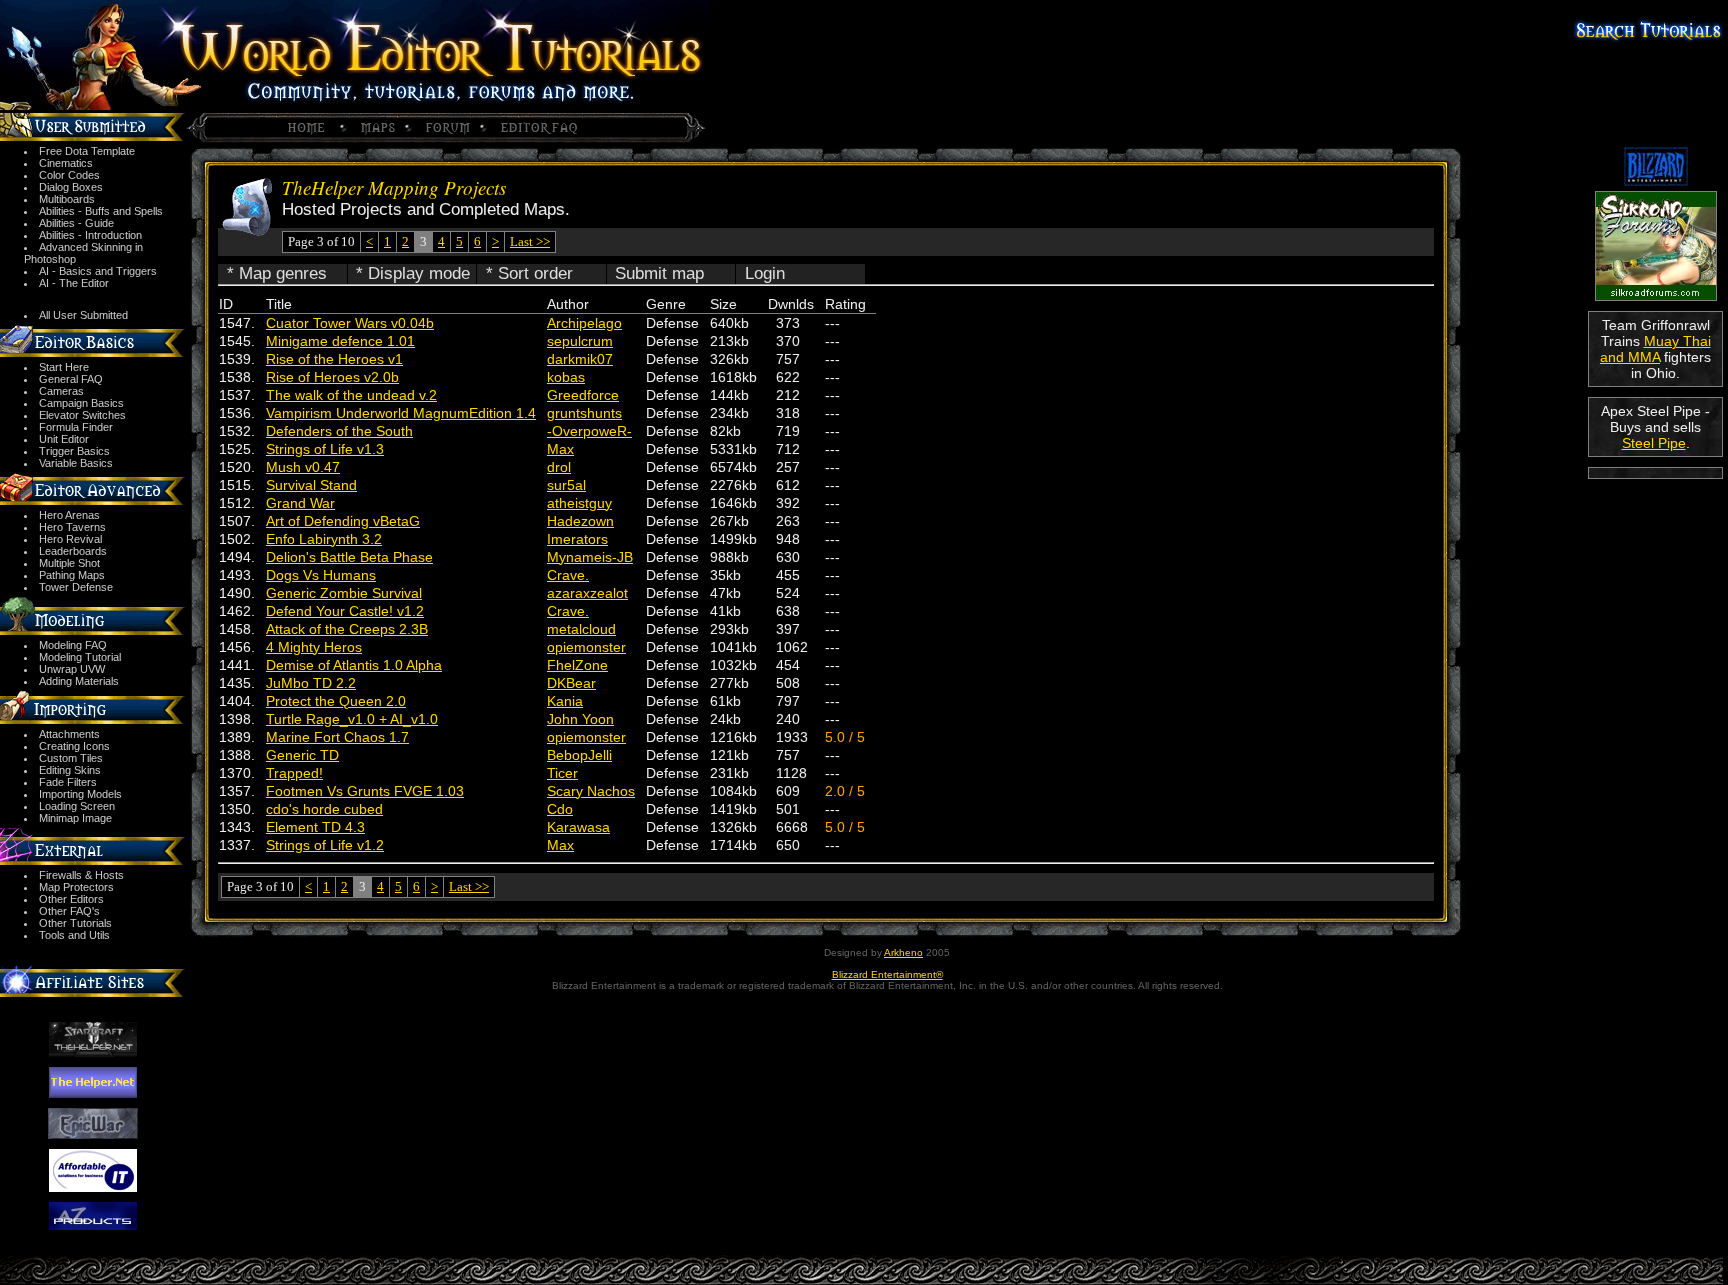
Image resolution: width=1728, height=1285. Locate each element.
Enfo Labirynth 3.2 (324, 539)
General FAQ (71, 379)
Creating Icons (74, 746)
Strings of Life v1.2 (325, 845)
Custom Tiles (71, 758)
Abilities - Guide (76, 223)
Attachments (69, 734)
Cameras (61, 391)
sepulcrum (580, 341)
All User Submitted (83, 315)
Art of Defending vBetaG (343, 521)
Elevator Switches (82, 415)
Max (560, 449)
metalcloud (581, 629)
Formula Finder (76, 427)
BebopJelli (579, 755)
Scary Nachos (591, 791)
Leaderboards (73, 551)
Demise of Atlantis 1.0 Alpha (354, 665)
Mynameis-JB (590, 557)
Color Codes (69, 175)
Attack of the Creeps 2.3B (347, 629)
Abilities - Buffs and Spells (101, 211)
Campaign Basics (81, 403)
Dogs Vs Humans (321, 575)
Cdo (560, 809)
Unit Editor (64, 439)
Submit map (659, 273)
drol (559, 467)
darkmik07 (580, 359)
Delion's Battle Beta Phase (349, 557)
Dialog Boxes (71, 187)
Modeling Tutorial (80, 657)
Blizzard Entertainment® (887, 974)
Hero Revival (70, 539)
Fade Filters (68, 782)
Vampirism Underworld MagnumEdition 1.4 (401, 413)
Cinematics (66, 163)
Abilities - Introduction (90, 235)
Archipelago (584, 323)
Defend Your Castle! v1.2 (345, 611)
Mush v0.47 (303, 467)
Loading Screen (77, 806)
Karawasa (578, 827)
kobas (566, 377)
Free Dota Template (87, 151)
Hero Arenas (69, 515)
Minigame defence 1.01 (340, 341)
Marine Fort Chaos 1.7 (337, 737)
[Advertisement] (1655, 551)
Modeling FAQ (73, 645)
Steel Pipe (1654, 443)
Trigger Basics (74, 451)
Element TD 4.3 (315, 827)
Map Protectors (76, 887)
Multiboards (67, 199)
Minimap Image (75, 818)
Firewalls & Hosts (81, 875)
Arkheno (903, 952)
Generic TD (302, 755)
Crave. (568, 575)
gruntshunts (584, 413)
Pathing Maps (72, 575)
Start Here (64, 367)
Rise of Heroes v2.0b (332, 377)
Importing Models (80, 794)
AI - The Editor (74, 283)
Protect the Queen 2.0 (336, 701)
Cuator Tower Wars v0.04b (350, 323)
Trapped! (294, 773)
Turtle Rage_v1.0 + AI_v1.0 (352, 719)
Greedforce (583, 395)
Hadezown (580, 521)
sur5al (566, 485)
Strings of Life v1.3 (325, 449)
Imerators (577, 539)
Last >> (530, 241)
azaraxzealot (587, 593)
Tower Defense (76, 587)
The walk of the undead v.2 (351, 395)
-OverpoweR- (589, 431)
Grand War (300, 503)
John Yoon (580, 719)
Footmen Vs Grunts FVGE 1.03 (365, 791)
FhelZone (577, 665)
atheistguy (579, 503)
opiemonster (586, 647)
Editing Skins (70, 770)
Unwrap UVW (72, 669)
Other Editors (71, 899)
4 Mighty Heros (314, 647)
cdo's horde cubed (324, 809)
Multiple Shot (69, 563)
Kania (565, 701)
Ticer (562, 773)
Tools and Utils (74, 935)
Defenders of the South (339, 431)
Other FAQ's (69, 911)
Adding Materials (79, 681)
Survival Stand (311, 485)
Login (765, 273)
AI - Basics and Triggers (98, 271)
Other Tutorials (75, 923)
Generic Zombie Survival (344, 593)
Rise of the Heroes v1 (334, 359)
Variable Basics (76, 463)
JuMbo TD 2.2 (311, 683)
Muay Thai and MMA (1655, 349)
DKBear (571, 683)
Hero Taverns (72, 527)
